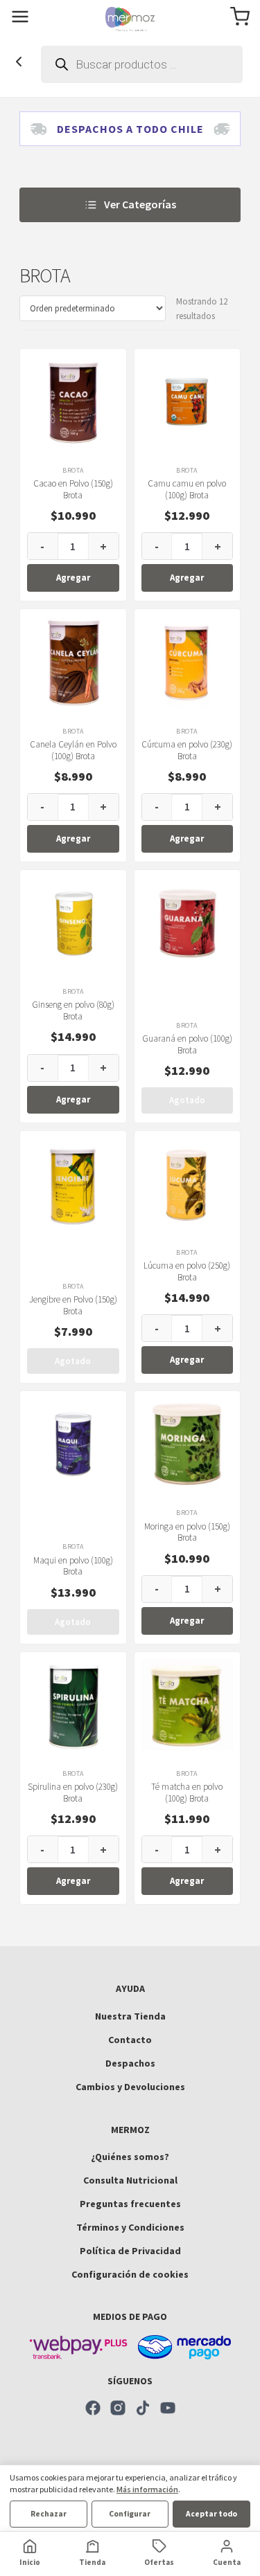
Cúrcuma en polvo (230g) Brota (187, 750)
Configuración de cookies (130, 2274)
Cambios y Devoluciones (130, 2087)
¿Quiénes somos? (130, 2157)
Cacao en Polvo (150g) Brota (73, 489)
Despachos (130, 2063)
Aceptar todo (211, 2514)
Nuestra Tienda (130, 2016)
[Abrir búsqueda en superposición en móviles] (142, 64)
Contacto (130, 2040)
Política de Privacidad (130, 2251)
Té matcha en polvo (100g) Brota (187, 1793)
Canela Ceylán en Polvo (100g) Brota (73, 750)
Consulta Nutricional (130, 2180)
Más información (147, 2489)
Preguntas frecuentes (130, 2204)
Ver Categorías (140, 204)
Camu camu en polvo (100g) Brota (187, 489)
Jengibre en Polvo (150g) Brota (73, 1305)
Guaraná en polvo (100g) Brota (187, 1044)
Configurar (130, 2514)
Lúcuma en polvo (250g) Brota (187, 1271)
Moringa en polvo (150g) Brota (187, 1532)
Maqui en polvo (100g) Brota (73, 1566)
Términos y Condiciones (130, 2227)
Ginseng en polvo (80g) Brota (73, 1010)
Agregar (73, 578)
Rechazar (49, 2514)
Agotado (187, 1100)
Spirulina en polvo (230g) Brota (73, 1793)
